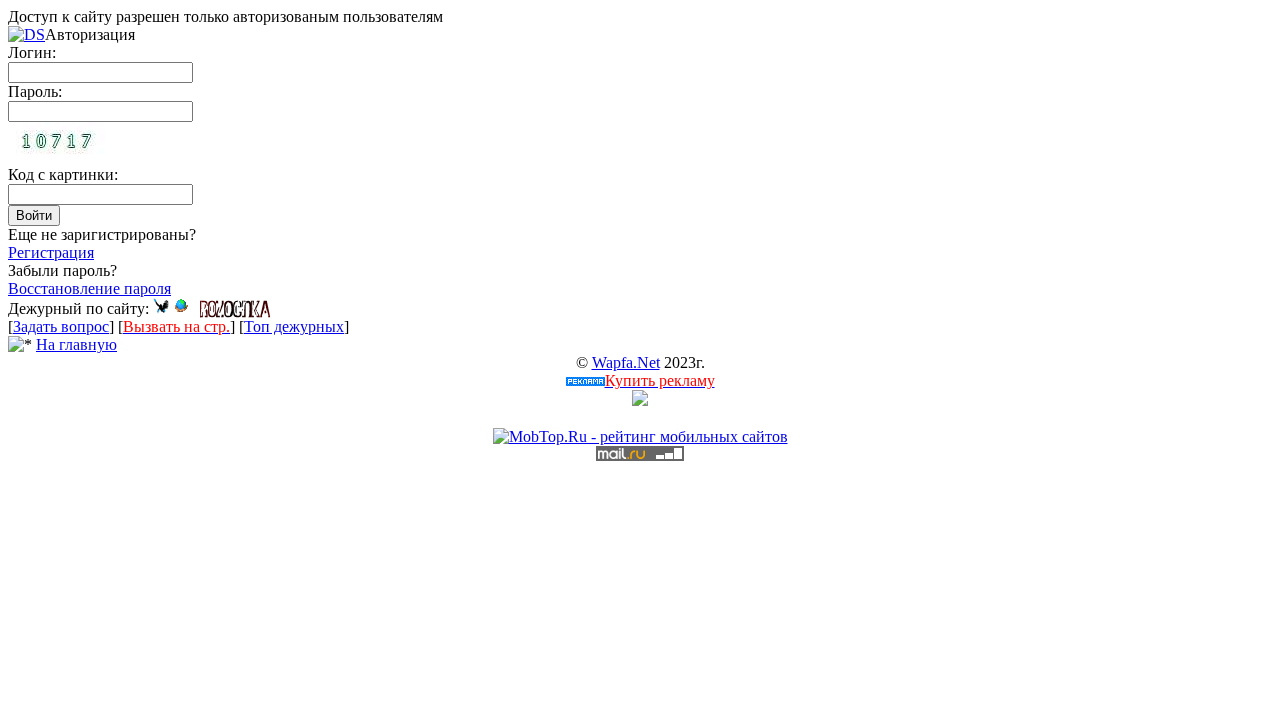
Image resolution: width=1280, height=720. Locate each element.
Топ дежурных (294, 326)
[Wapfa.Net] (181, 308)
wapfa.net (626, 362)
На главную (76, 344)
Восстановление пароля (89, 288)
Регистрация (51, 252)
